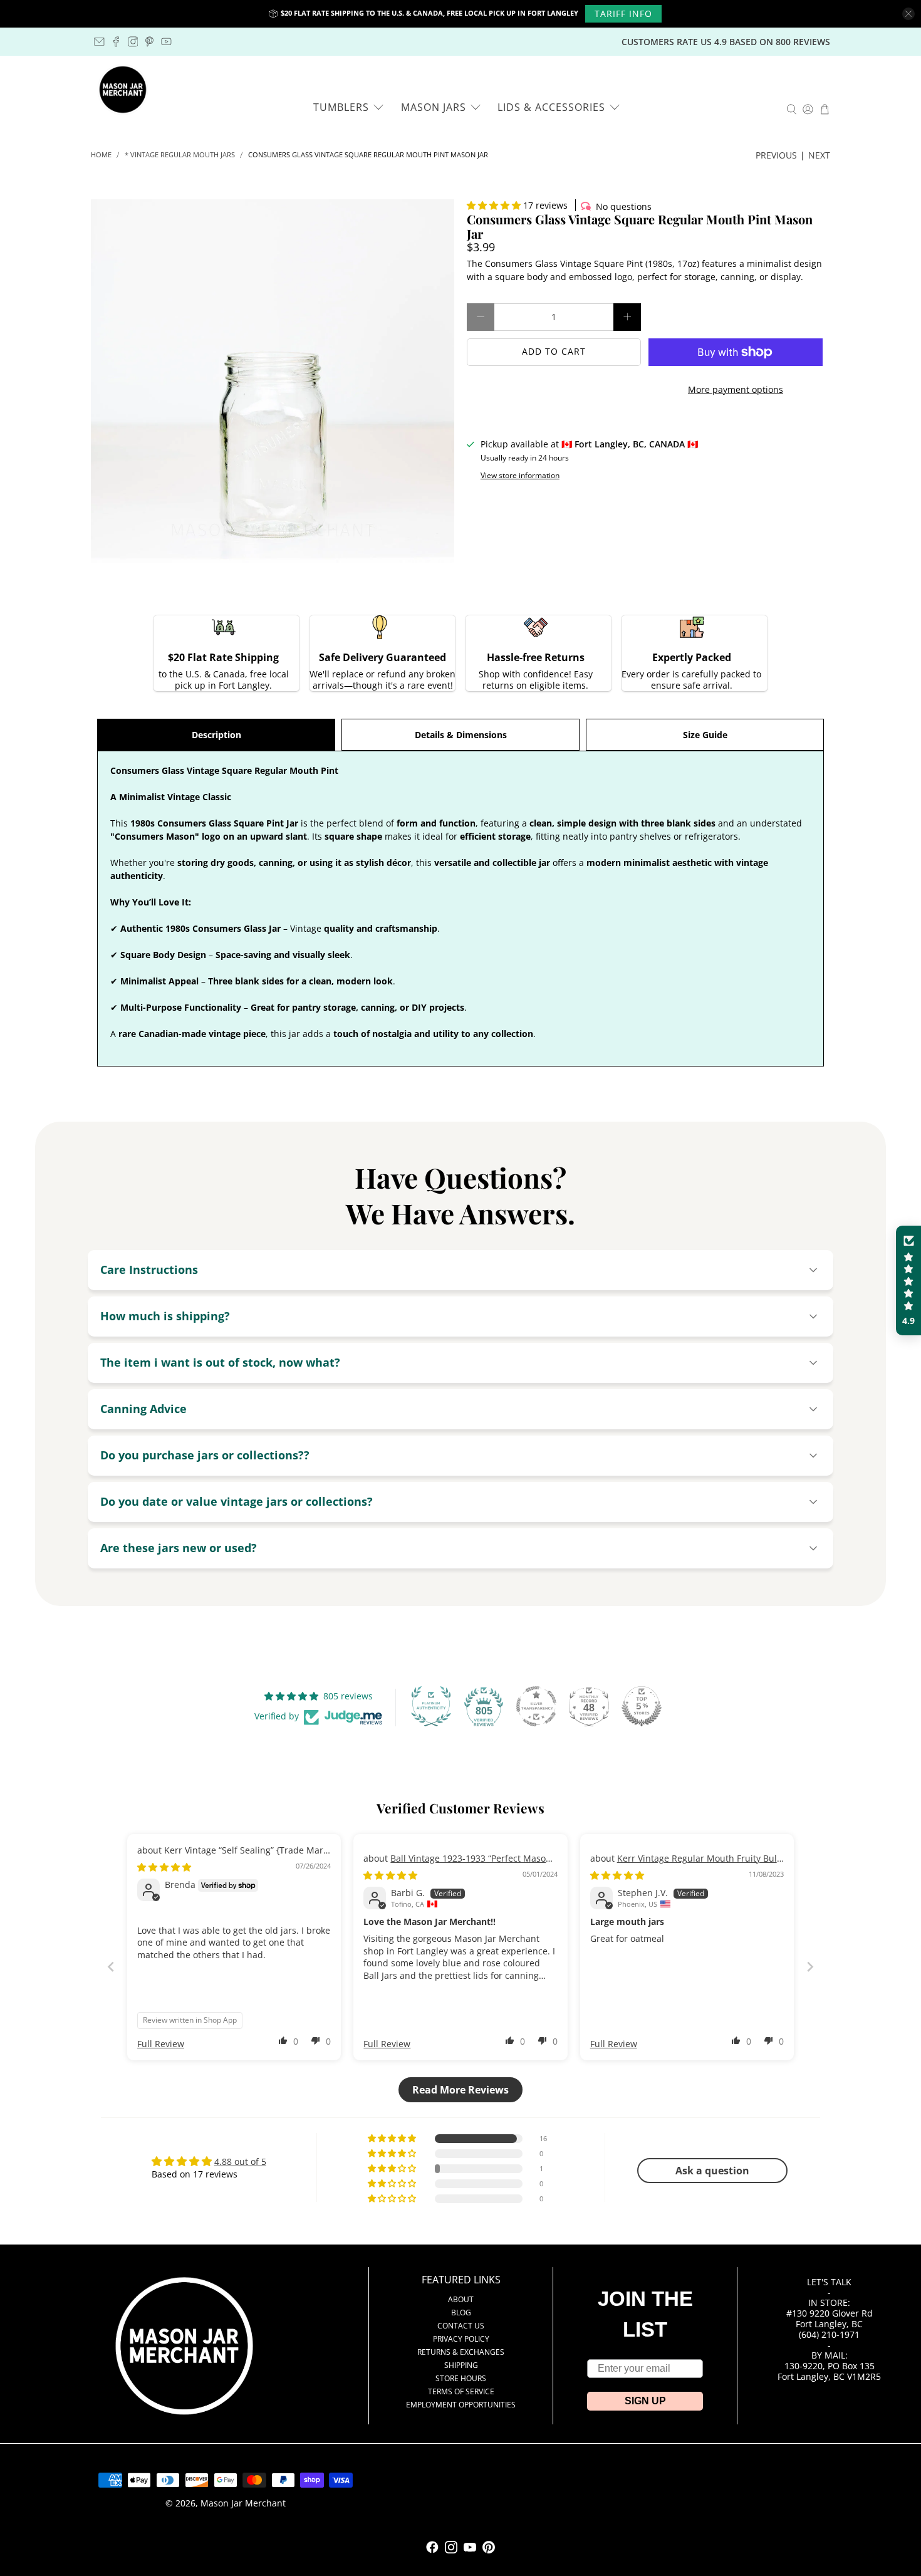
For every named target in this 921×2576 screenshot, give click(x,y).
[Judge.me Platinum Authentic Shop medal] (431, 1706)
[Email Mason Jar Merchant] (99, 42)
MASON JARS (434, 107)
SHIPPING (461, 2365)
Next (819, 155)
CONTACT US (461, 2326)
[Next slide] (810, 1967)
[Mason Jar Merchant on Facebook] (116, 42)
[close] (908, 14)
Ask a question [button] (712, 2171)
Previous (776, 155)
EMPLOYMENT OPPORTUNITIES (461, 2405)
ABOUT (461, 2299)
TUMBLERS (341, 107)
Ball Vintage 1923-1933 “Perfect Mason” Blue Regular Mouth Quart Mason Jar (459, 1864)
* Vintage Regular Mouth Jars (180, 155)
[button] (494, 205)
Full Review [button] (161, 2044)
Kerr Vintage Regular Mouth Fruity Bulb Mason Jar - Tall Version (686, 1864)
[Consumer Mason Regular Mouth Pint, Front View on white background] (273, 381)
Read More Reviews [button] (460, 2090)
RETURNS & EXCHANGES (461, 2352)
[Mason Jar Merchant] (123, 90)
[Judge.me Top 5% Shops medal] (642, 1706)
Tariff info (623, 13)
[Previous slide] (111, 1967)
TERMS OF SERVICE (461, 2391)
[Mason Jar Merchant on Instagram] (133, 42)
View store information (520, 475)
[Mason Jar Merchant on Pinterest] (149, 42)
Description (216, 735)
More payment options (736, 389)
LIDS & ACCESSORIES (551, 107)
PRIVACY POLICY (461, 2339)
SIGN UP (645, 2401)
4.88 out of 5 (240, 2161)
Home (101, 155)
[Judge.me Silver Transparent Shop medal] (536, 1706)
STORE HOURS (461, 2378)
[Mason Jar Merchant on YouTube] (166, 42)
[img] (164, 1867)
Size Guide (705, 735)
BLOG (461, 2313)
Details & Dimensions (461, 735)
